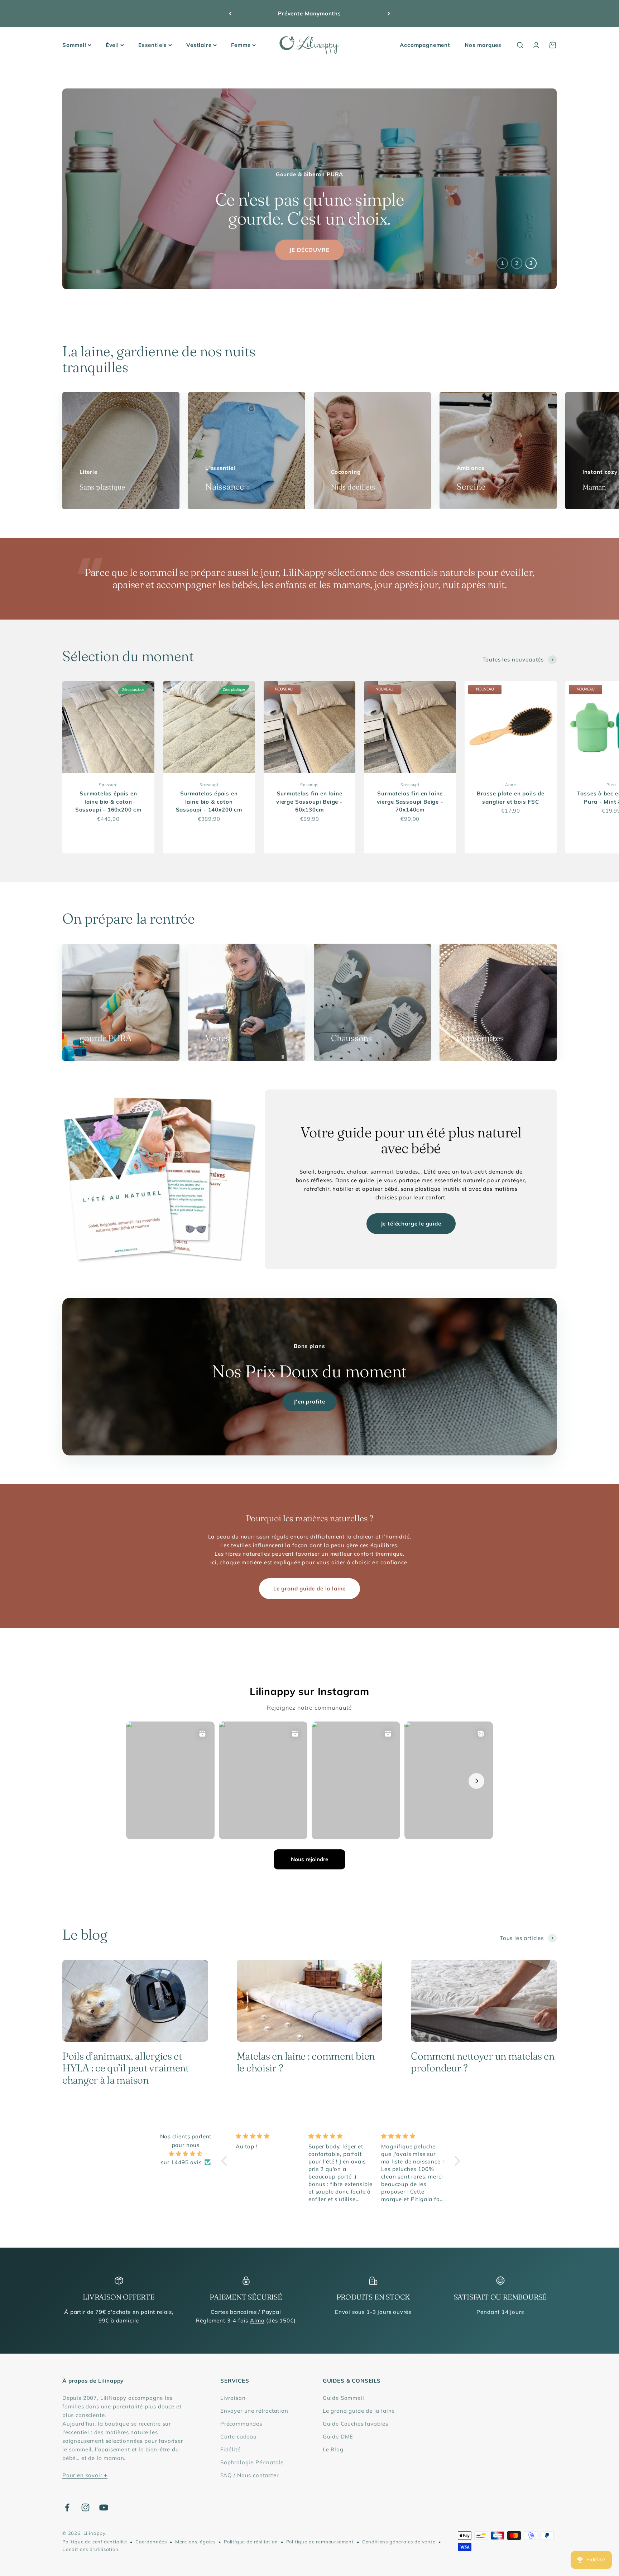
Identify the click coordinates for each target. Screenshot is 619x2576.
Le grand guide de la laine (309, 1588)
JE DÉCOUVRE (309, 250)
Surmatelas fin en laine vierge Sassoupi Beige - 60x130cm (309, 801)
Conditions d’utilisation (90, 2549)
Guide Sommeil (344, 2398)
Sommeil (74, 45)
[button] (226, 2161)
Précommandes (241, 2424)
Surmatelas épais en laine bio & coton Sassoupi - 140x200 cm (209, 801)
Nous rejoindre (309, 1859)
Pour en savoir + (85, 2475)
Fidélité (231, 2449)
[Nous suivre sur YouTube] (104, 2507)
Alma (257, 2320)
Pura (611, 785)
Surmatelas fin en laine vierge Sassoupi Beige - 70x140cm (410, 801)
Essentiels (153, 45)
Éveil (112, 45)
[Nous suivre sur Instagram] (85, 2507)
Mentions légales (195, 2542)
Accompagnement (425, 45)
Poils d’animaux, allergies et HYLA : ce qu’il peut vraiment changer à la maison (126, 2068)
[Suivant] (389, 14)
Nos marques (483, 45)
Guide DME (338, 2437)
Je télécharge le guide (411, 1224)
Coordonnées (151, 2542)
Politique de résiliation (251, 2542)
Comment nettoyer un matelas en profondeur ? (483, 2062)
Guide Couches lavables (356, 2424)
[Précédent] (230, 14)
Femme (241, 45)
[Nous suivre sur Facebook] (67, 2507)
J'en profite (309, 1402)
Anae (510, 785)
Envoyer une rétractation (254, 2411)
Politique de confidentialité (95, 2542)
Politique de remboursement (320, 2542)
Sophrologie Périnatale (252, 2462)
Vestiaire (199, 45)
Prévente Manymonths (309, 13)
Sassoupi (108, 785)
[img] (186, 2154)
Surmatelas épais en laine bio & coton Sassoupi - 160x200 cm (108, 801)
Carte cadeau (239, 2437)
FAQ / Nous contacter (249, 2475)
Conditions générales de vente (399, 2542)
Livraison (233, 2398)
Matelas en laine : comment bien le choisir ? (306, 2062)
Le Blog (333, 2449)
